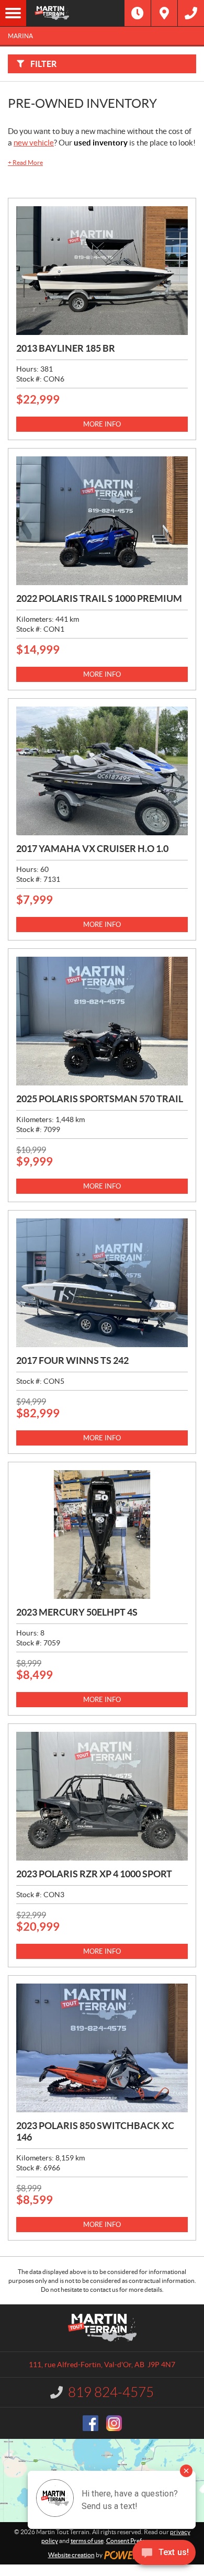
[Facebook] (90, 2423)
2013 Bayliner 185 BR (66, 348)
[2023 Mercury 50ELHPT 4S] (102, 1535)
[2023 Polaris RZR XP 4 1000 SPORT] (102, 1796)
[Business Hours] (138, 13)
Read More (25, 163)
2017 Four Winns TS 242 (72, 1360)
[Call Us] (191, 13)
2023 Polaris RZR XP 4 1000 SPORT (94, 1874)
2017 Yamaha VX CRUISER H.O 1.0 (92, 849)
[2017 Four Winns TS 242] (102, 1283)
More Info (102, 424)
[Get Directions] (164, 13)
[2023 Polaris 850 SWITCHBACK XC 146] (102, 2048)
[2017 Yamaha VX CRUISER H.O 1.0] (102, 771)
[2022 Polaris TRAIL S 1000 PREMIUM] (102, 521)
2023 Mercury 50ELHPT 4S (77, 1612)
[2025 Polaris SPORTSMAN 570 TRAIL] (102, 1021)
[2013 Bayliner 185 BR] (102, 271)
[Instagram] (114, 2423)
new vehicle (34, 143)
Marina (20, 36)
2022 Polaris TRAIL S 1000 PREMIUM (99, 598)
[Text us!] (164, 2555)
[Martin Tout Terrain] (75, 13)
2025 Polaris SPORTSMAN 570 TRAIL (100, 1099)
